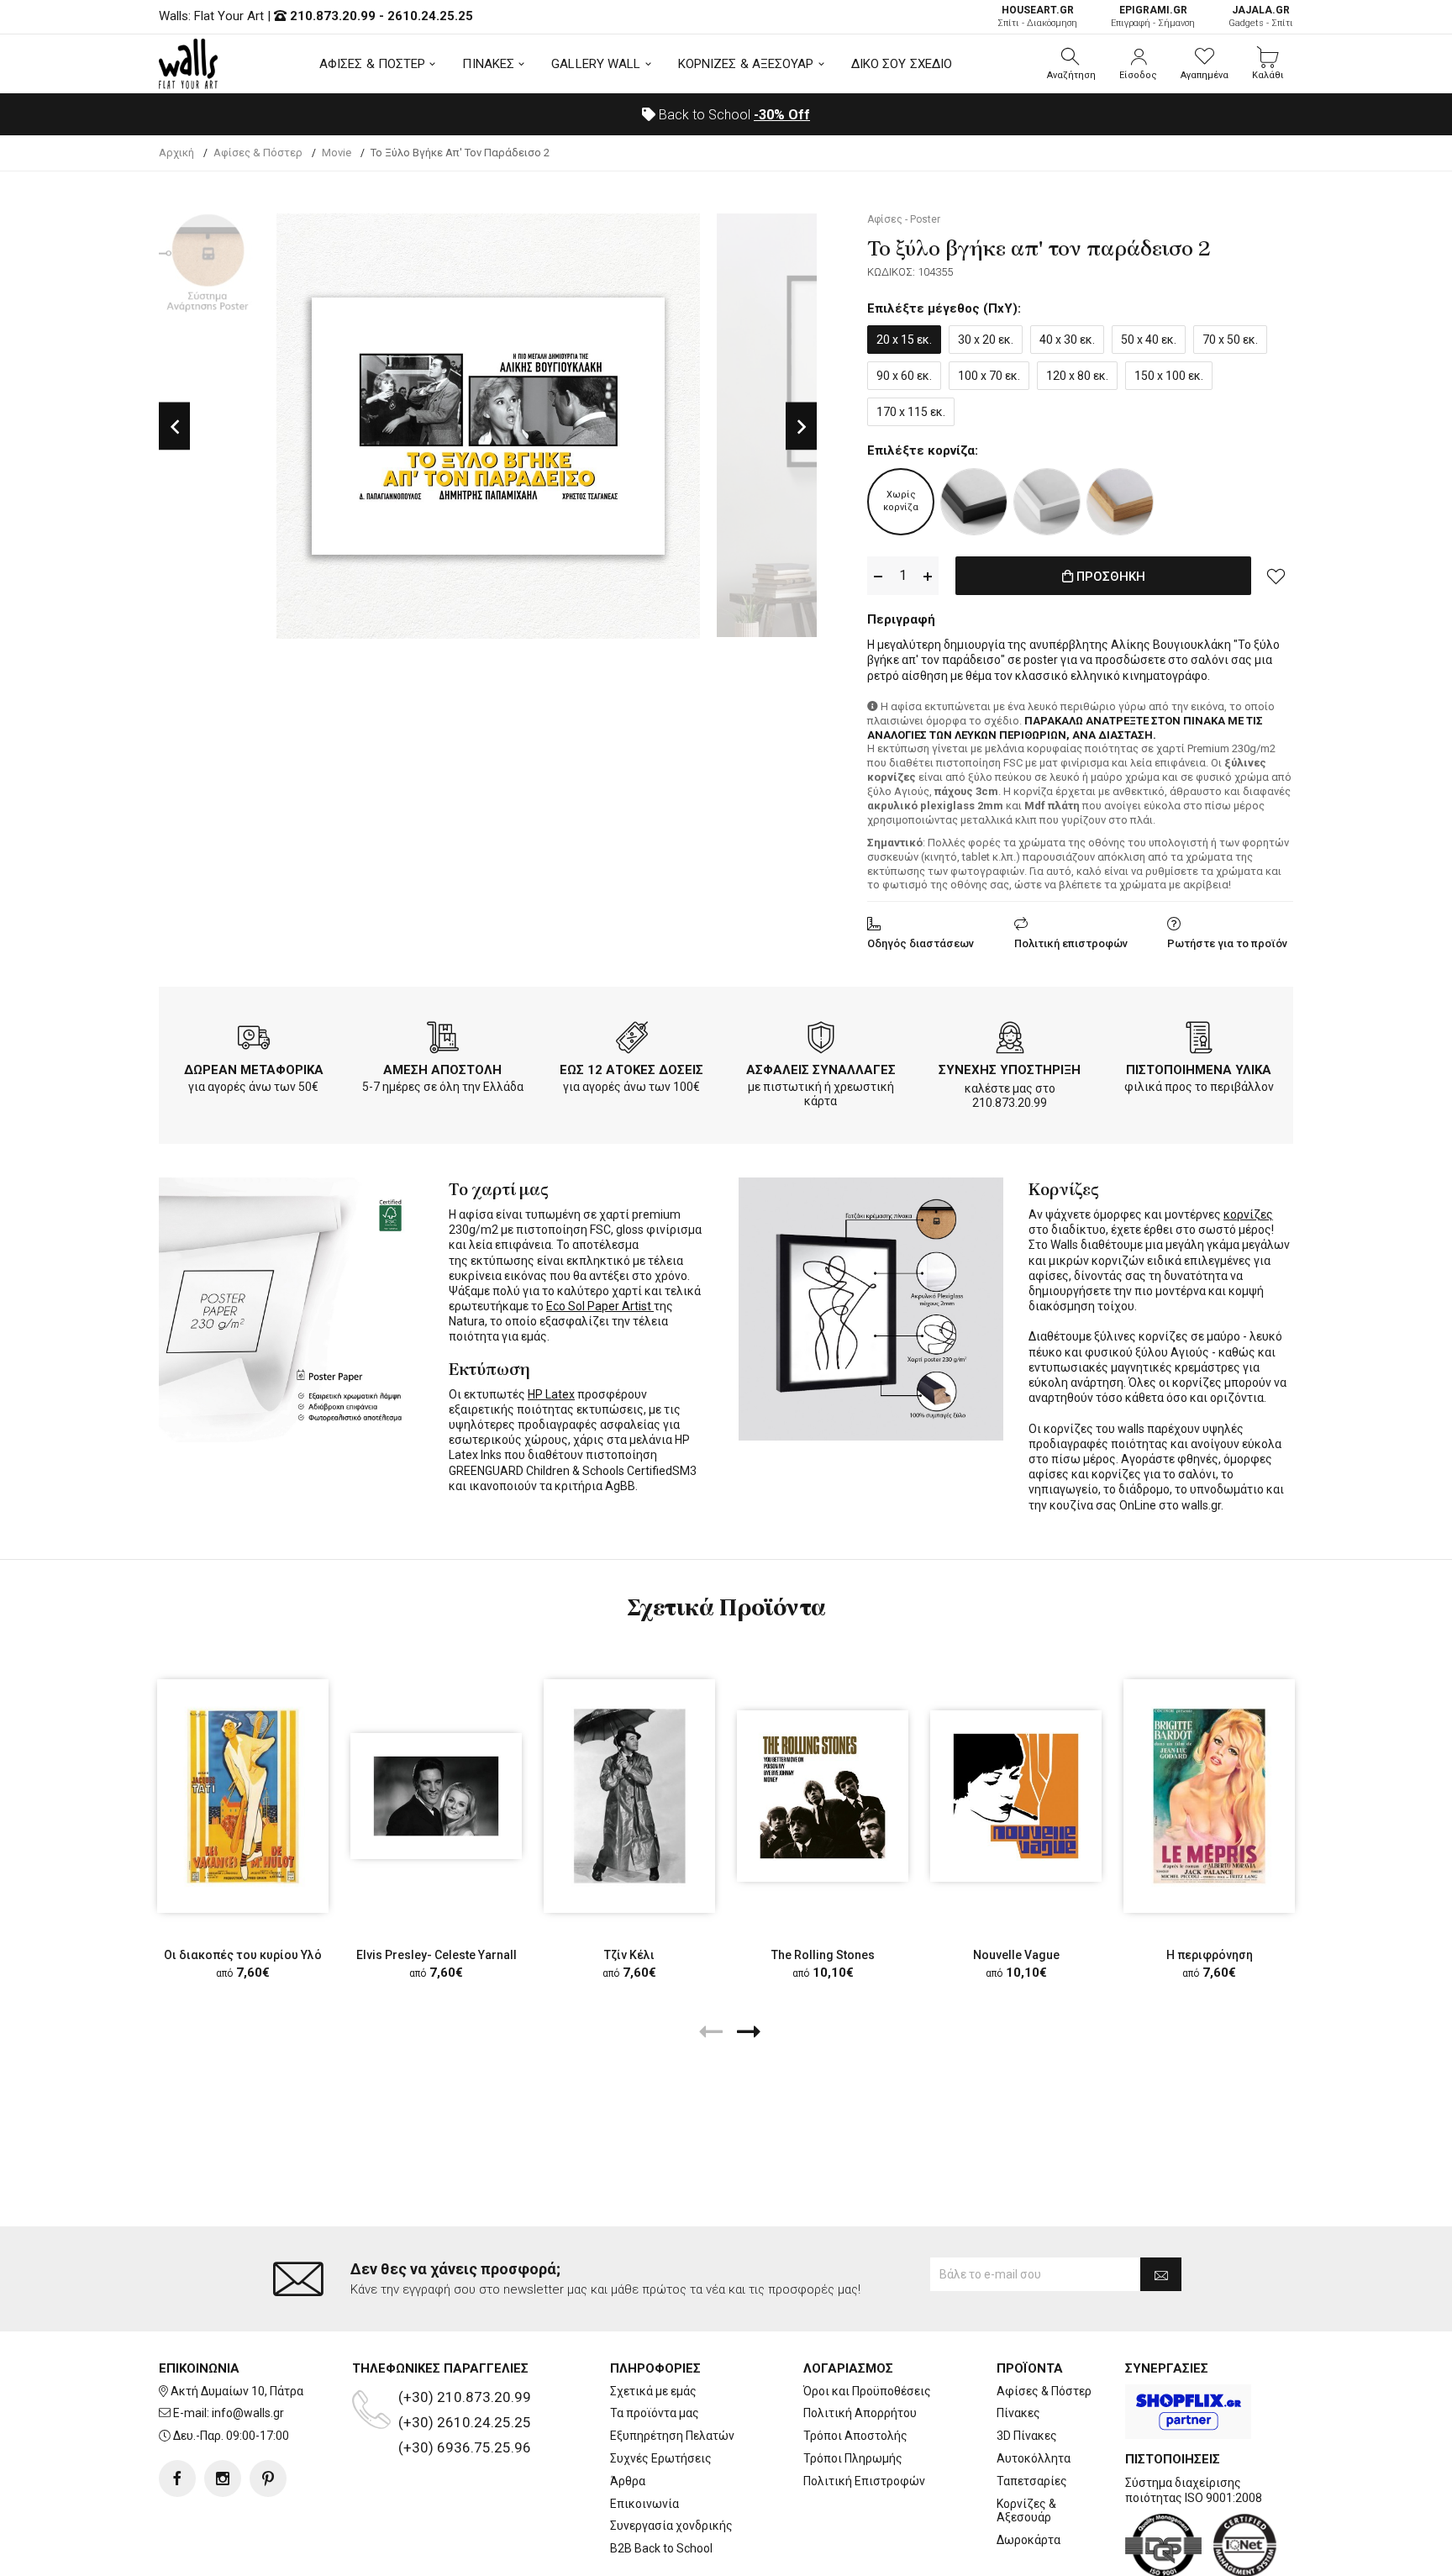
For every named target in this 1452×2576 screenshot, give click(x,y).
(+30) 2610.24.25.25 (465, 2422)
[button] (1071, 64)
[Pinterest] (268, 2479)
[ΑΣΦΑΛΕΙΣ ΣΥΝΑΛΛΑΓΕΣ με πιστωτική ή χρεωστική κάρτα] (821, 1040)
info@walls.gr (248, 2413)
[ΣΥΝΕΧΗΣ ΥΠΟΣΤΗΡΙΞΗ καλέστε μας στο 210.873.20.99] (1010, 1040)
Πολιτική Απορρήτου (860, 2413)
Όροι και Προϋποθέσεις (867, 2391)
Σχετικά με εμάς (653, 2391)
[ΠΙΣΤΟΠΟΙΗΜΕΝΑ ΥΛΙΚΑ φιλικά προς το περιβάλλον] (1199, 1040)
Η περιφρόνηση (1210, 1955)
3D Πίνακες (1027, 2436)
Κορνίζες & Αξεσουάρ (1026, 2511)
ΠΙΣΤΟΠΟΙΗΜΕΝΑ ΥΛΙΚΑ (1199, 1070)
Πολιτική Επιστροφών (864, 2481)
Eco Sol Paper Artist (600, 1306)
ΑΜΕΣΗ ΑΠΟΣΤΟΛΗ (442, 1070)
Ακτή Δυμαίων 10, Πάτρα (237, 2391)
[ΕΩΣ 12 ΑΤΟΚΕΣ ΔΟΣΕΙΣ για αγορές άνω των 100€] (632, 1040)
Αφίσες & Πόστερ (1044, 2391)
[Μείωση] (878, 576)
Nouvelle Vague (1016, 1955)
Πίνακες (1018, 2413)
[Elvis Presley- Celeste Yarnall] (436, 1796)
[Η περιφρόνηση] (1209, 1796)
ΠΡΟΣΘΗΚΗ (1109, 577)
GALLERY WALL (596, 64)
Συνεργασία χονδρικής (671, 2526)
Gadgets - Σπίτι (1261, 16)
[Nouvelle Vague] (1016, 1796)
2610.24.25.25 (430, 16)
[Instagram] (223, 2479)
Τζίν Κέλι (629, 1955)
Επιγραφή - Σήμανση (1153, 16)
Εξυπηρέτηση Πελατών (672, 2436)
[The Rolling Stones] (823, 1796)
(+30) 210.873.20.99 (465, 2397)
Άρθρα (628, 2481)
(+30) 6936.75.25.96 (465, 2447)
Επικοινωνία (644, 2504)
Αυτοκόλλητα (1034, 2458)
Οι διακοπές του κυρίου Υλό (243, 1955)
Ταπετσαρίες (1032, 2481)
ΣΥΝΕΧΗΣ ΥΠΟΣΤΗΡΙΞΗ (1010, 1070)
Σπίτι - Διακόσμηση (1037, 16)
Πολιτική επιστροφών (1071, 943)
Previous (174, 426)
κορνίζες (1248, 1214)
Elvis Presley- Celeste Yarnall (437, 1955)
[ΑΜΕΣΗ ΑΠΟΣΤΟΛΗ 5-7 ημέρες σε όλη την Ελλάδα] (443, 1040)
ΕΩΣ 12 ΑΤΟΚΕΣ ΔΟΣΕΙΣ (631, 1070)
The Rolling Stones (823, 1955)
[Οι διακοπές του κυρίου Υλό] (243, 1796)
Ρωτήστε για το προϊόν (1227, 943)
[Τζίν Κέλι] (629, 1796)
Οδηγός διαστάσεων (921, 943)
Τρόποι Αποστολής (855, 2436)
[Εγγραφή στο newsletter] (1161, 2274)
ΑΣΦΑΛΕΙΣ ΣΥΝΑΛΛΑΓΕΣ (821, 1070)
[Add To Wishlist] (1276, 576)
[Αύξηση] (928, 576)
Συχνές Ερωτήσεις (661, 2458)
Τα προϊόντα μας (655, 2413)
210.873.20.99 (333, 16)
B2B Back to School (661, 2548)
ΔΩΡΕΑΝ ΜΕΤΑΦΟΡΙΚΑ (254, 1070)
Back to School (733, 115)
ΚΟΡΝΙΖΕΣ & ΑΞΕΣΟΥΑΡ (746, 64)
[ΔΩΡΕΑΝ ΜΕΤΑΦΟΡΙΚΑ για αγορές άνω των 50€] (254, 1040)
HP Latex (551, 1394)
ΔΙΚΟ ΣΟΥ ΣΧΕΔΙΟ (902, 64)
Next (801, 426)
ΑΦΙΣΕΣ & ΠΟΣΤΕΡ (373, 64)
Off (782, 115)
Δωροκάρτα (1028, 2540)
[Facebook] (177, 2479)
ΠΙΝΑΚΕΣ (488, 64)
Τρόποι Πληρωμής (853, 2458)
